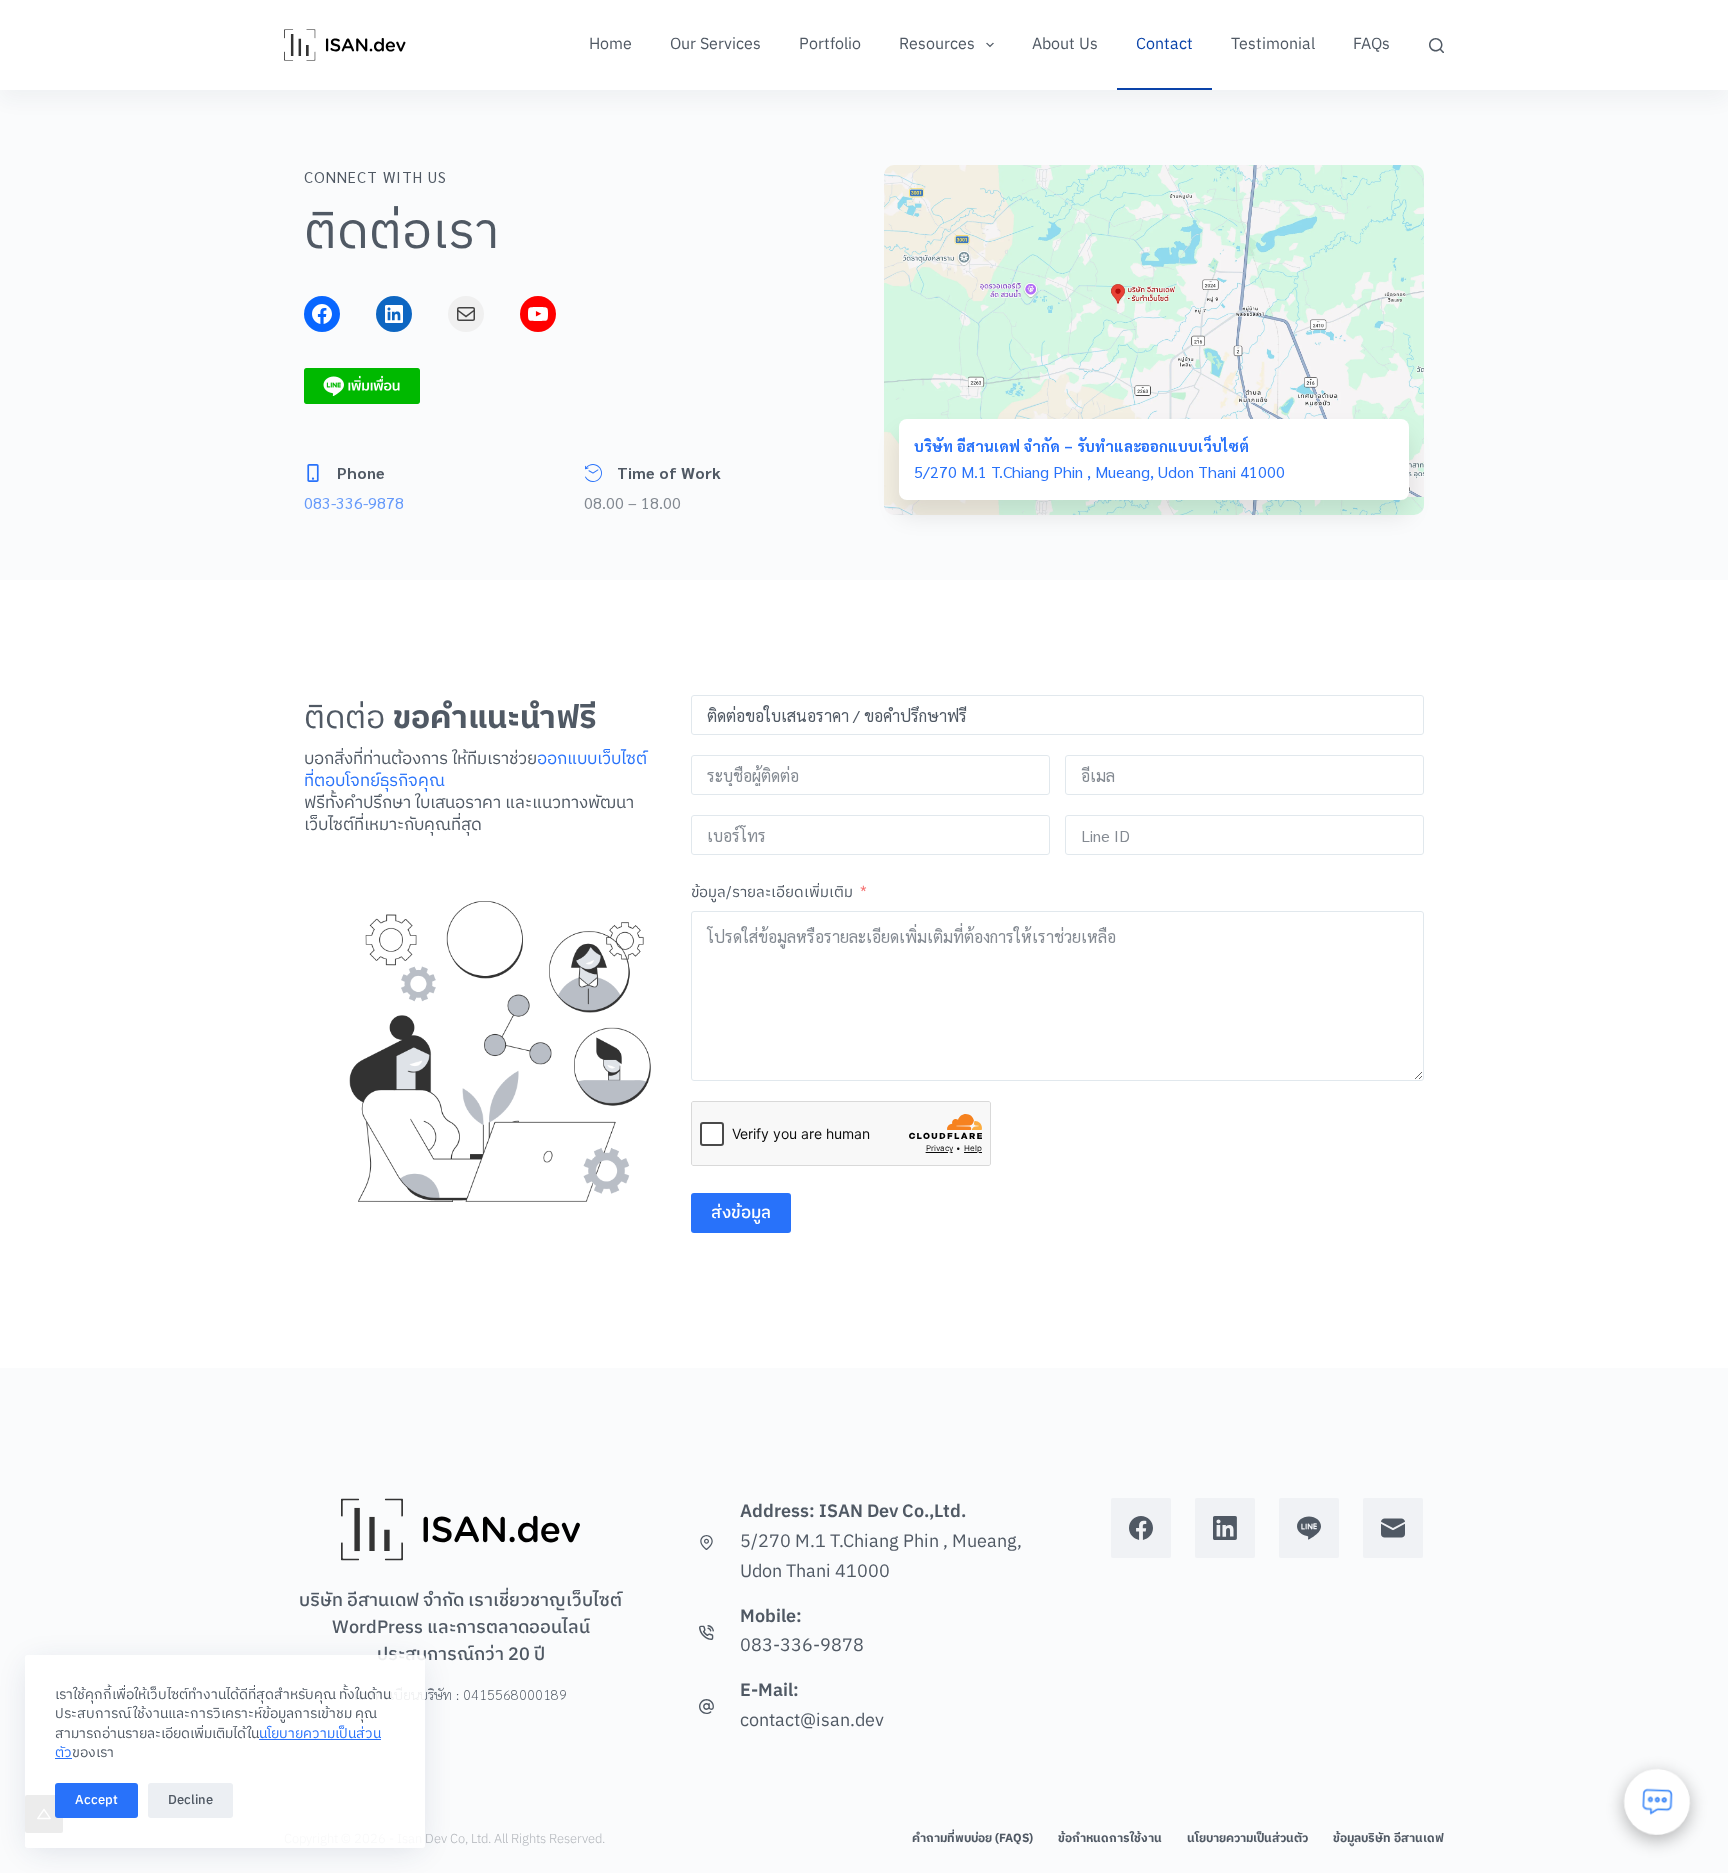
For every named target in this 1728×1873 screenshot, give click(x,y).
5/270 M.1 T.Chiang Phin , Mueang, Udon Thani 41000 (881, 1557)
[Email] (1393, 1528)
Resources (937, 44)
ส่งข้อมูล (741, 1213)
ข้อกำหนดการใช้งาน (1110, 1839)
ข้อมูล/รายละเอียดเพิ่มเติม (772, 892)
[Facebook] (1141, 1528)
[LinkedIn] (1225, 1528)
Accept (96, 1800)
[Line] (1309, 1528)
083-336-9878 (354, 502)
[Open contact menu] (1657, 1802)
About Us (1065, 44)
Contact (1164, 44)
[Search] (1436, 45)
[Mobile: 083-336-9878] (706, 1632)
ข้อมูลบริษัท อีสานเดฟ (1388, 1839)
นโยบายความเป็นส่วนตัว (1247, 1839)
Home (610, 44)
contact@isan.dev (812, 1721)
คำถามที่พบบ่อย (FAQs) (972, 1839)
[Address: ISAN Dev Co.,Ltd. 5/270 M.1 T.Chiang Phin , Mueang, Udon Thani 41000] (706, 1543)
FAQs (1371, 44)
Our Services (715, 44)
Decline (190, 1800)
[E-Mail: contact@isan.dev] (706, 1707)
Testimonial (1273, 44)
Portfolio (830, 44)
